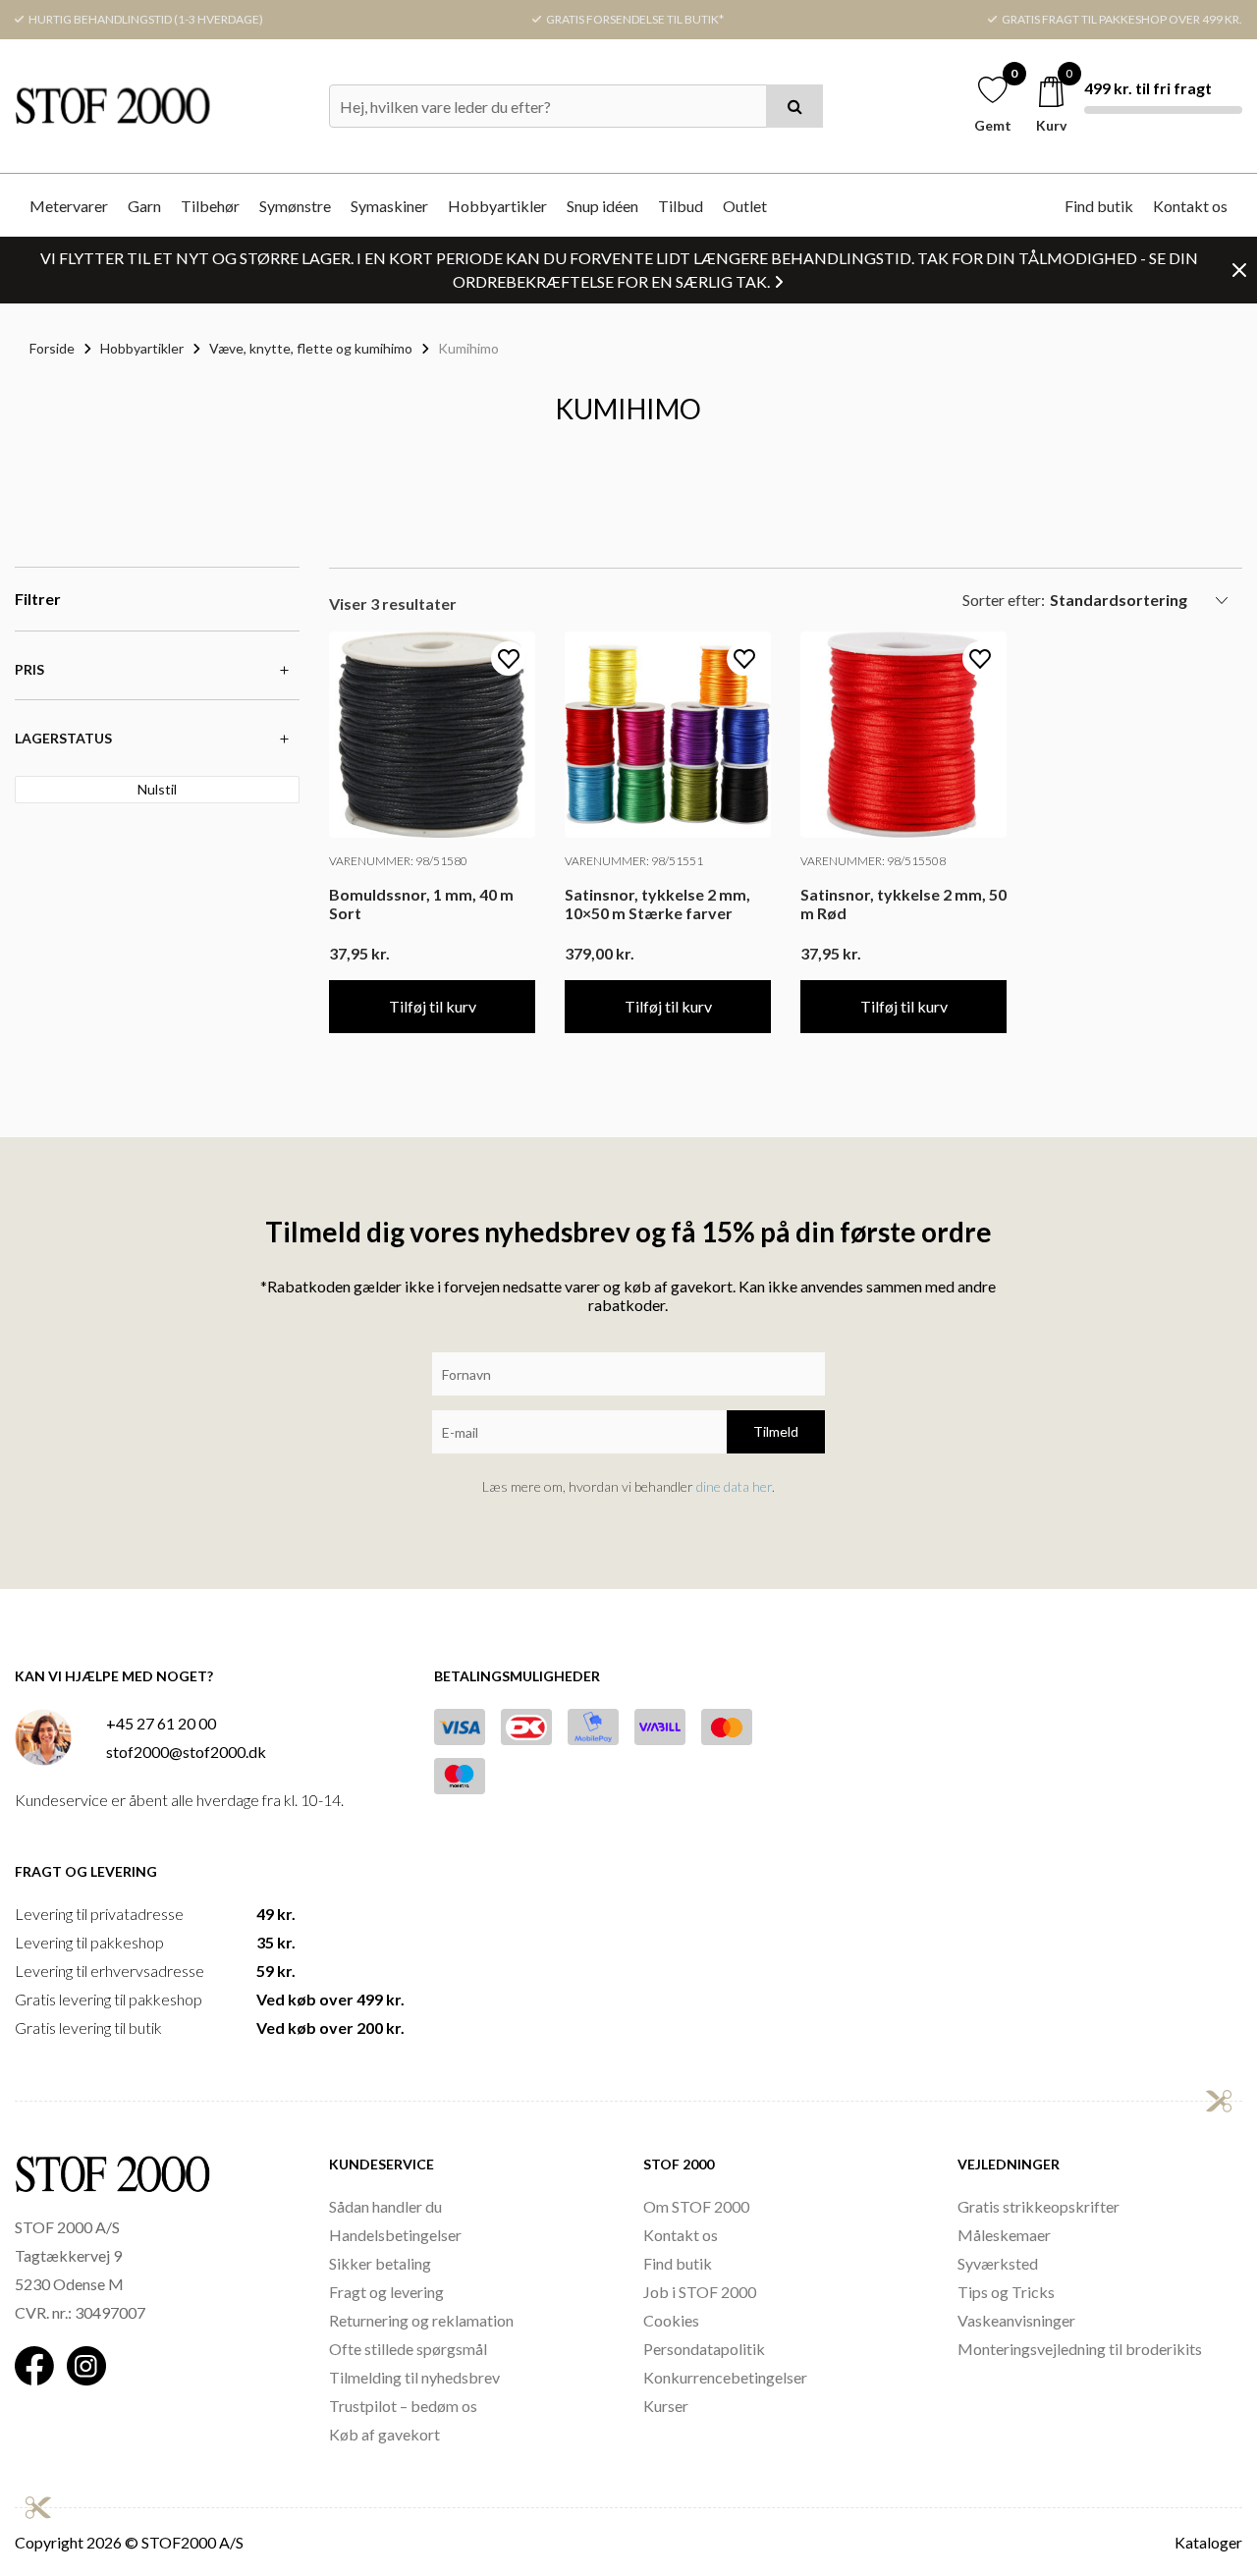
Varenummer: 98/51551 (634, 861)
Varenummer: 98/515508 (873, 861)
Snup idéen (602, 206)
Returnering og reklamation (421, 2320)
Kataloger (1208, 2542)
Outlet (745, 206)
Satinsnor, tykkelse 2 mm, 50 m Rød (903, 904)
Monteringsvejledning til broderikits (1080, 2349)
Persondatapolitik (704, 2349)
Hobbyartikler (497, 206)
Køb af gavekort (384, 2434)
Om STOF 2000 (696, 2206)
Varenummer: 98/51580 (398, 861)
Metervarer (69, 206)
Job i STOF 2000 (700, 2292)
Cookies (671, 2320)
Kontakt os (1190, 206)
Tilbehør (210, 206)
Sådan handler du (385, 2206)
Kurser (666, 2406)
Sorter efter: (1004, 600)
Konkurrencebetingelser (725, 2377)
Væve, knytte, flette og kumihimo (311, 348)
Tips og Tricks (1006, 2292)
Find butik (1099, 206)
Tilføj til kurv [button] (433, 1006)
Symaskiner (389, 206)
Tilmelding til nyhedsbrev (414, 2377)
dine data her (734, 1486)
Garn (144, 206)
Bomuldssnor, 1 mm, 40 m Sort (421, 904)
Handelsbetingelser (395, 2235)
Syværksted (998, 2263)
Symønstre (295, 206)
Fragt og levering (386, 2292)
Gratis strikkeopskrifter (1038, 2206)
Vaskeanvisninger (1016, 2320)
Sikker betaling (380, 2263)
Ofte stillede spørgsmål (408, 2349)
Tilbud (681, 206)
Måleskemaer (1004, 2235)
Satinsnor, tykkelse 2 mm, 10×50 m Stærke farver (657, 904)
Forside (52, 348)
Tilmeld (776, 1431)
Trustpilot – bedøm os (403, 2406)
